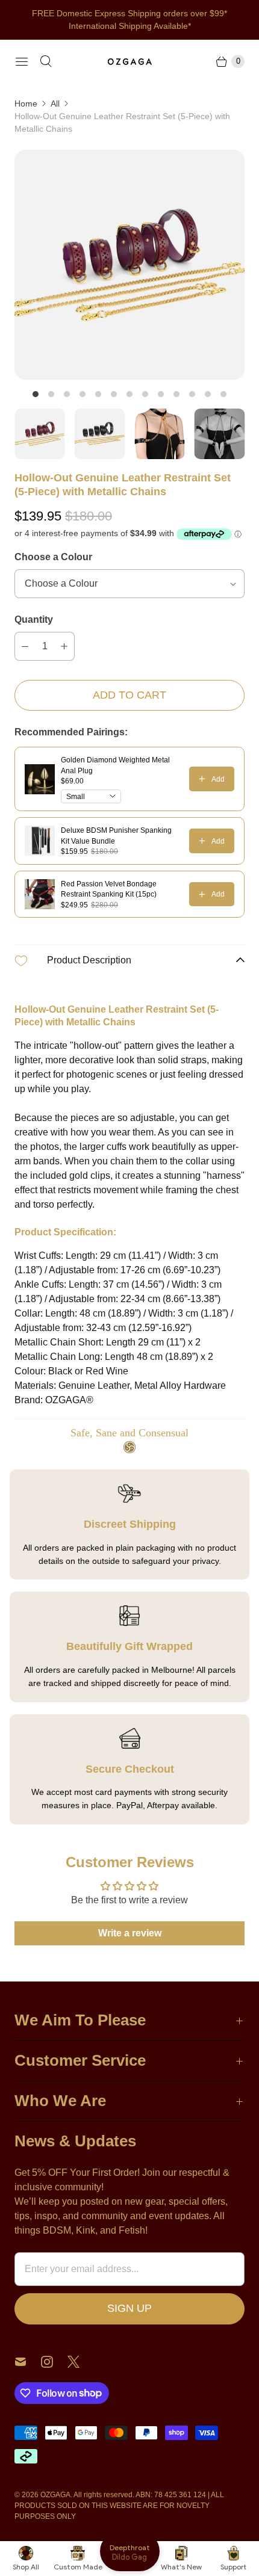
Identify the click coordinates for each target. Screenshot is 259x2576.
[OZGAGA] (129, 61)
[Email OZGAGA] (28, 2362)
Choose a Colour (53, 557)
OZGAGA (55, 2495)
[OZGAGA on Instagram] (54, 2362)
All (55, 103)
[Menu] (22, 61)
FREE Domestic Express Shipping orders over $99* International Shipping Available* (129, 20)
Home (26, 103)
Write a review (130, 1933)
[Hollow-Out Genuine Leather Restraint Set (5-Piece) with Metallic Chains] (129, 265)
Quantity (34, 619)
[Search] (46, 61)
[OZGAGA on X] (81, 2362)
